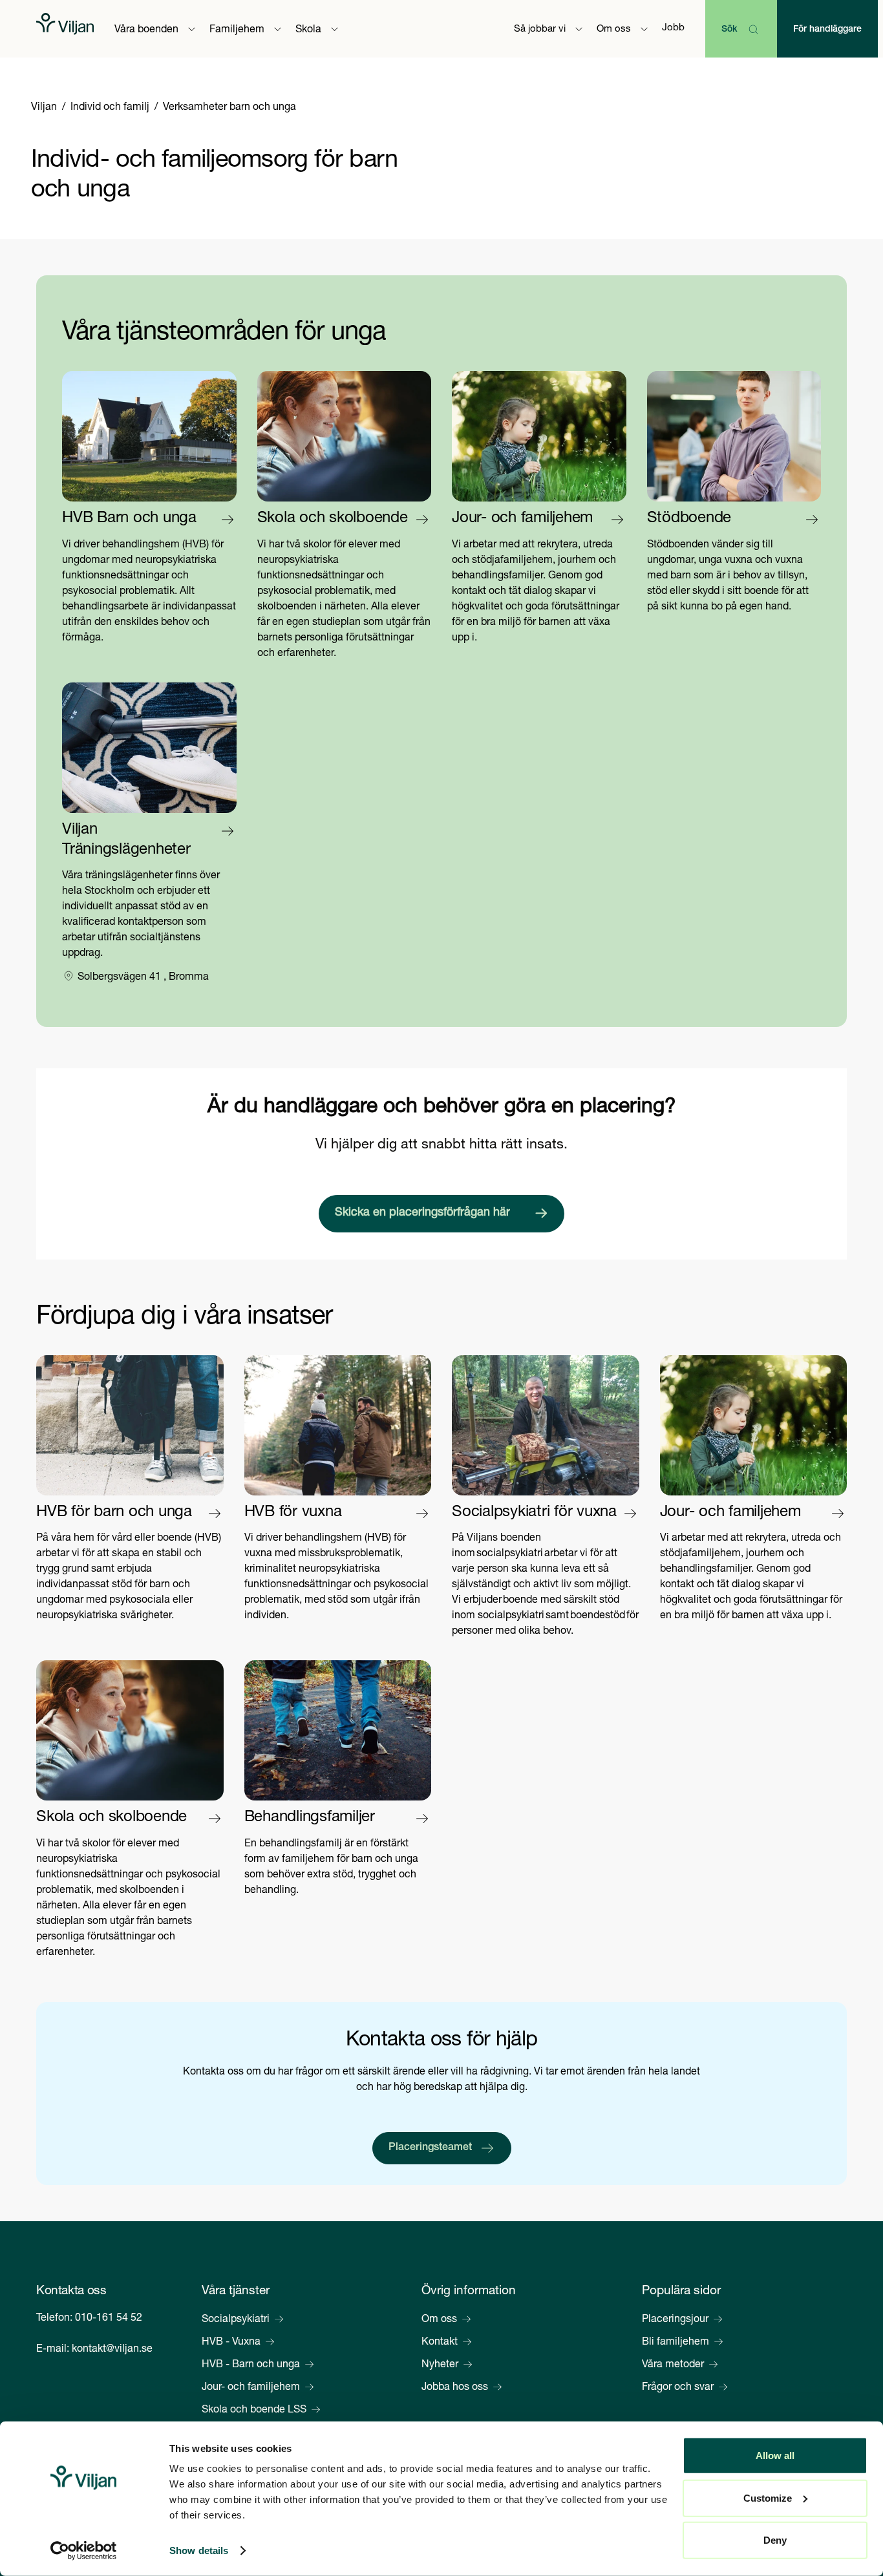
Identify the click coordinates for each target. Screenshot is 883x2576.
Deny (775, 2540)
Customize (768, 2497)
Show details (199, 2550)
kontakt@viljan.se (112, 2350)
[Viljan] (65, 29)
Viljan (44, 108)
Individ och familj (110, 108)
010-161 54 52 (109, 2319)
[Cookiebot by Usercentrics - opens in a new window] (84, 2551)
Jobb (673, 28)
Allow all (775, 2455)
